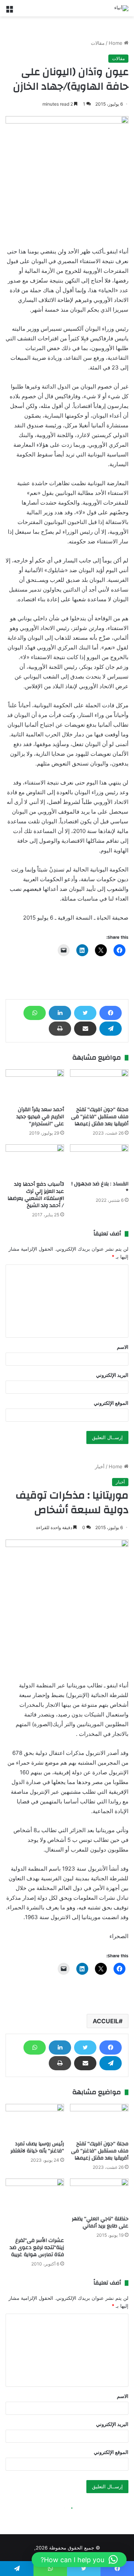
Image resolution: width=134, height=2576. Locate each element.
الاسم (123, 1347)
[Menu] (9, 11)
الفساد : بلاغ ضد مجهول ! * (100, 1187)
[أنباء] (121, 8)
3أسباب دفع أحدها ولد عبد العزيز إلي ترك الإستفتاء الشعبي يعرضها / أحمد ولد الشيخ (36, 1195)
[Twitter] (85, 1013)
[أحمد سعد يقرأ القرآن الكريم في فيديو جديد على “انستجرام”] (35, 1086)
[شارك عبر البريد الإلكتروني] (85, 1029)
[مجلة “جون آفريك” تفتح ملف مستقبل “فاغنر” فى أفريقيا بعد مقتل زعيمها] (99, 1086)
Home (116, 43)
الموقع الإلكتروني (111, 1403)
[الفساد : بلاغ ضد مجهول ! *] (99, 1161)
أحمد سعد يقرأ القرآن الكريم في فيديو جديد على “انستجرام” (40, 1117)
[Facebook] (111, 1013)
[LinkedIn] (60, 1013)
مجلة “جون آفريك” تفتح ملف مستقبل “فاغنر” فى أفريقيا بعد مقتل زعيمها (100, 1117)
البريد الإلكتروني (112, 1375)
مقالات (98, 43)
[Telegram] (111, 1029)
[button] (79, 2560)
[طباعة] (60, 1029)
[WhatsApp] (35, 1013)
